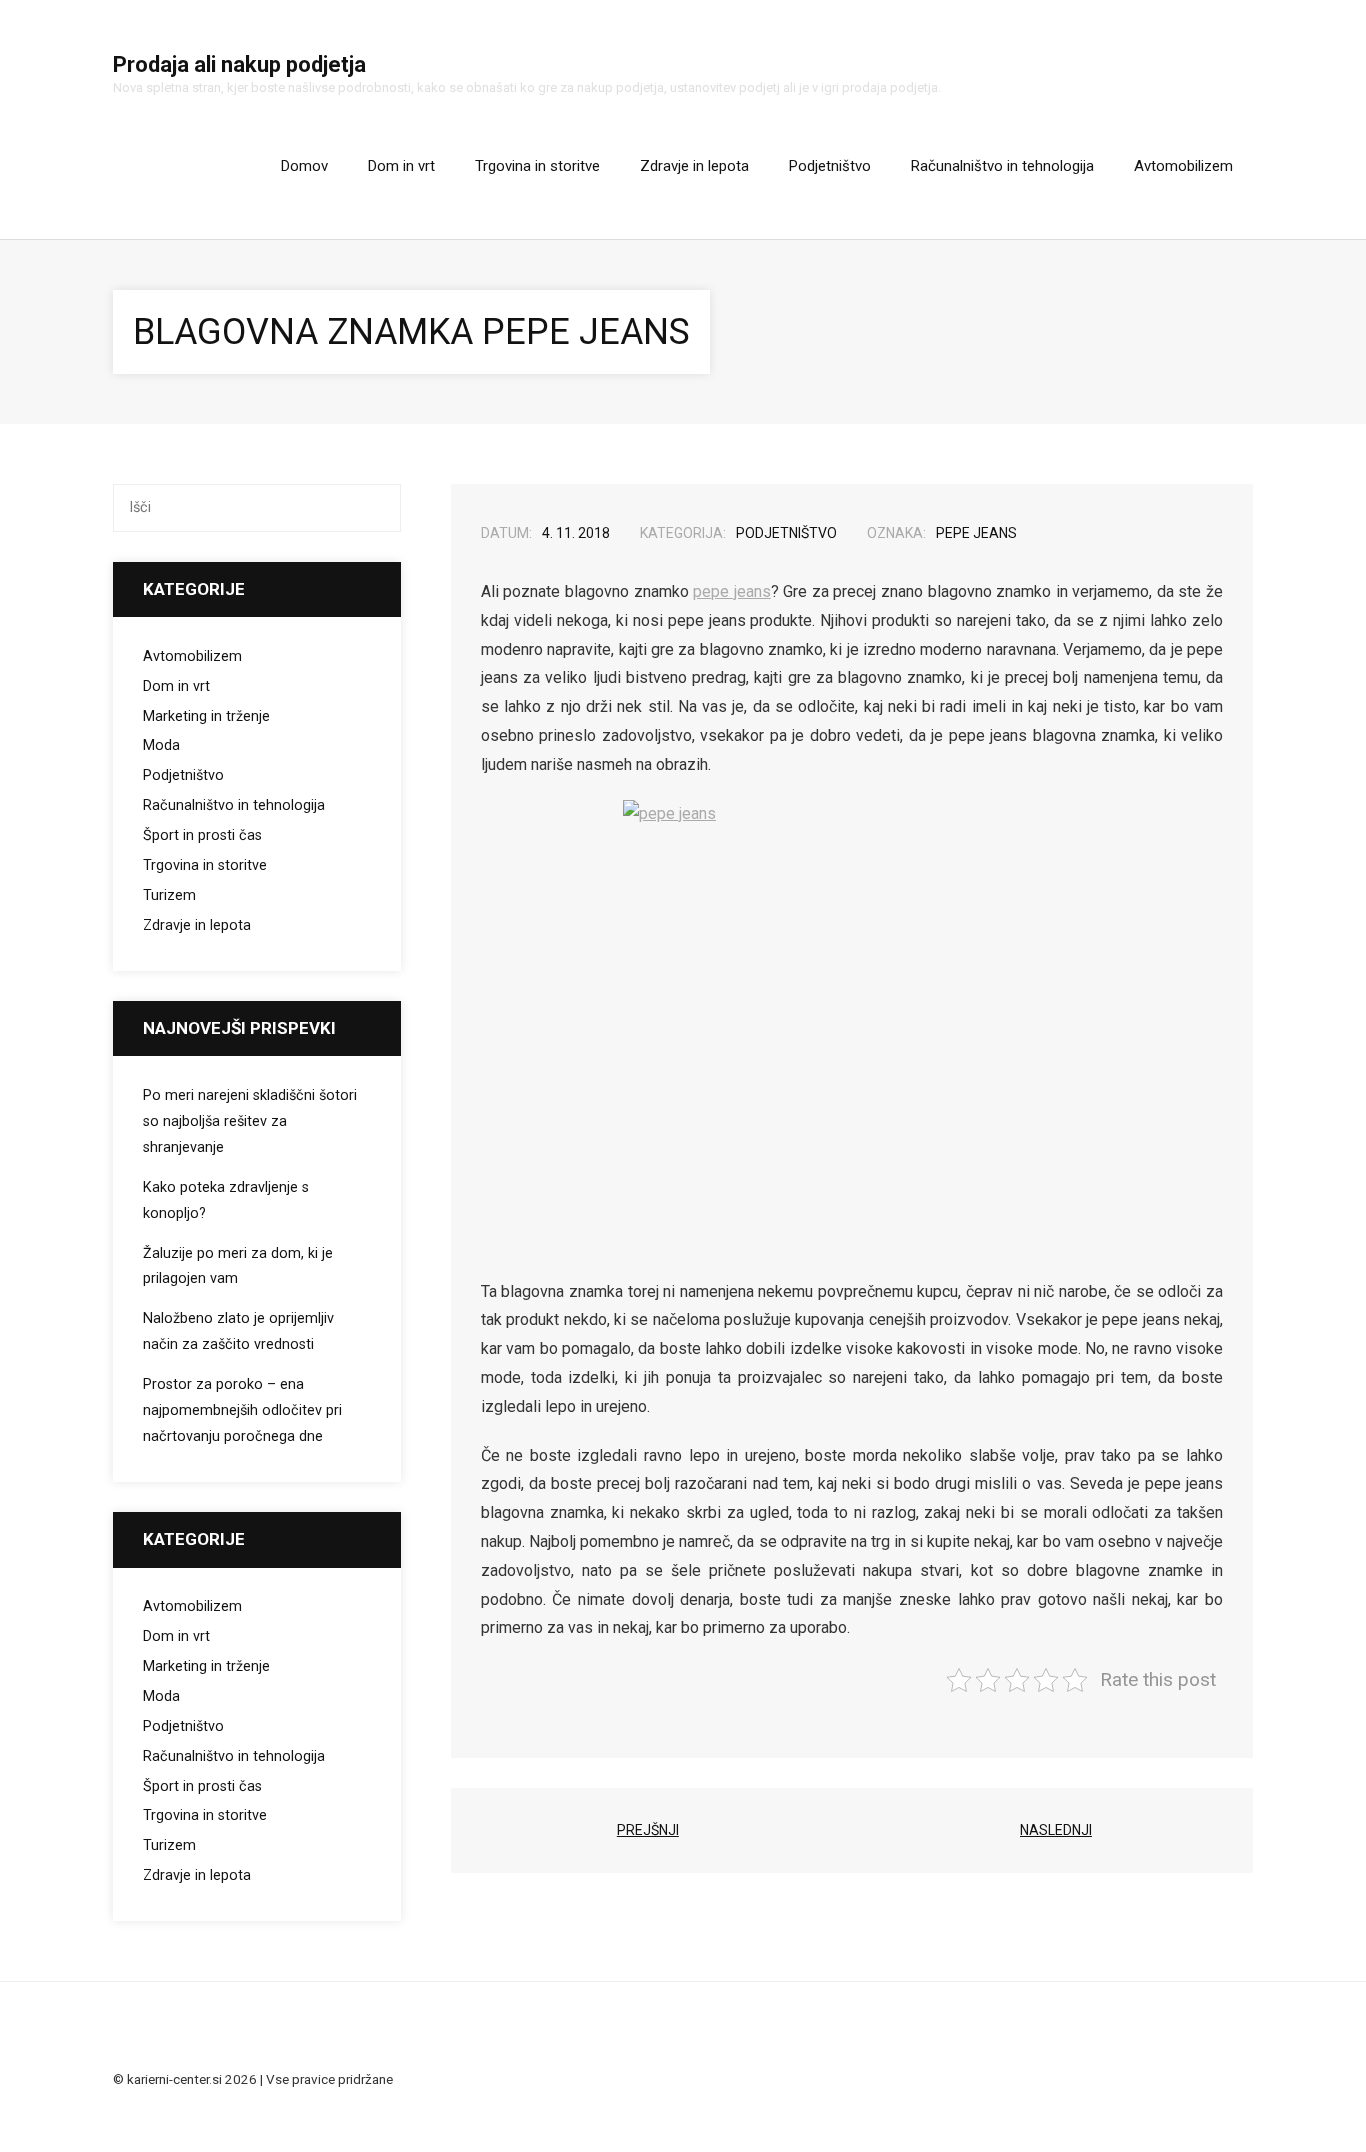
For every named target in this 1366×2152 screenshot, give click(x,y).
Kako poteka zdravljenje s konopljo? (226, 1200)
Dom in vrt (176, 686)
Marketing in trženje (206, 716)
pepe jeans (976, 533)
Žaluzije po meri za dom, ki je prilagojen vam (238, 1266)
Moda (161, 745)
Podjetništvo (786, 533)
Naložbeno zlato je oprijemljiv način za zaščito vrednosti (238, 1331)
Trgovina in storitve (205, 865)
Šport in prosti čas (202, 835)
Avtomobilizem (192, 656)
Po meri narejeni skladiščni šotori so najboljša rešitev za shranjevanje (250, 1121)
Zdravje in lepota (197, 925)
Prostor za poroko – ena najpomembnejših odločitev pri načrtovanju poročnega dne (242, 1410)
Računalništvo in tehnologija (234, 805)
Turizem (169, 895)
